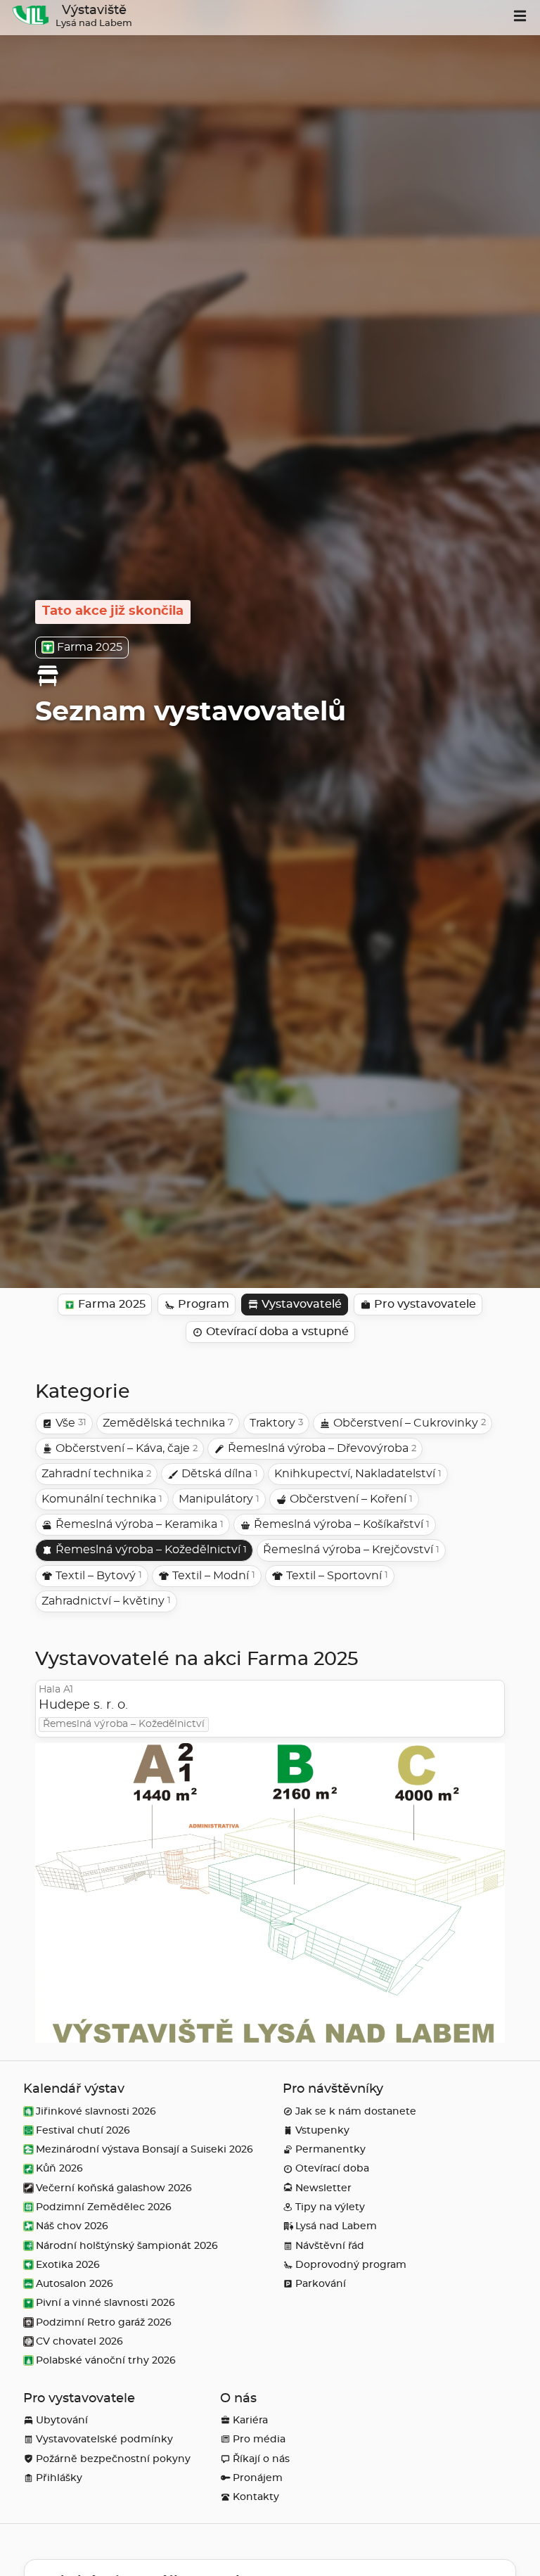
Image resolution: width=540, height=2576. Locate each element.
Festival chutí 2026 (83, 2130)
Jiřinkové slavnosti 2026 (96, 2111)
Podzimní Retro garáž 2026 (104, 2322)
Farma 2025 (90, 647)
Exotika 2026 (68, 2265)
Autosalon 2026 (75, 2284)
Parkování (321, 2284)
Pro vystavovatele (79, 2399)
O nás (238, 2399)
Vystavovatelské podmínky (104, 2439)
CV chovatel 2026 (79, 2341)
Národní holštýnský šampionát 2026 (127, 2246)
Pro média (259, 2439)
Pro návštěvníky (333, 2089)
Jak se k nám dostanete (356, 2111)
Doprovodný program (351, 2265)
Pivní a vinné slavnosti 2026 (105, 2303)
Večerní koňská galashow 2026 (114, 2188)
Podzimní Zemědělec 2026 (104, 2207)
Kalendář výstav (74, 2089)
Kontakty (256, 2497)
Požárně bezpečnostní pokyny (113, 2459)
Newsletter (323, 2188)
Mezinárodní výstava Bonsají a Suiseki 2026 (144, 2149)
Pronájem (258, 2478)
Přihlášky (59, 2478)
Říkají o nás (261, 2459)
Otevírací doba (332, 2168)
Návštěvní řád (330, 2246)
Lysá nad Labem (336, 2226)
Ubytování (62, 2420)
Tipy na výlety (330, 2207)
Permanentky (330, 2149)
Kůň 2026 (59, 2168)
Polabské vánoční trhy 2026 (106, 2360)
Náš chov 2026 (72, 2226)
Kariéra (250, 2420)
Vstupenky (322, 2130)
